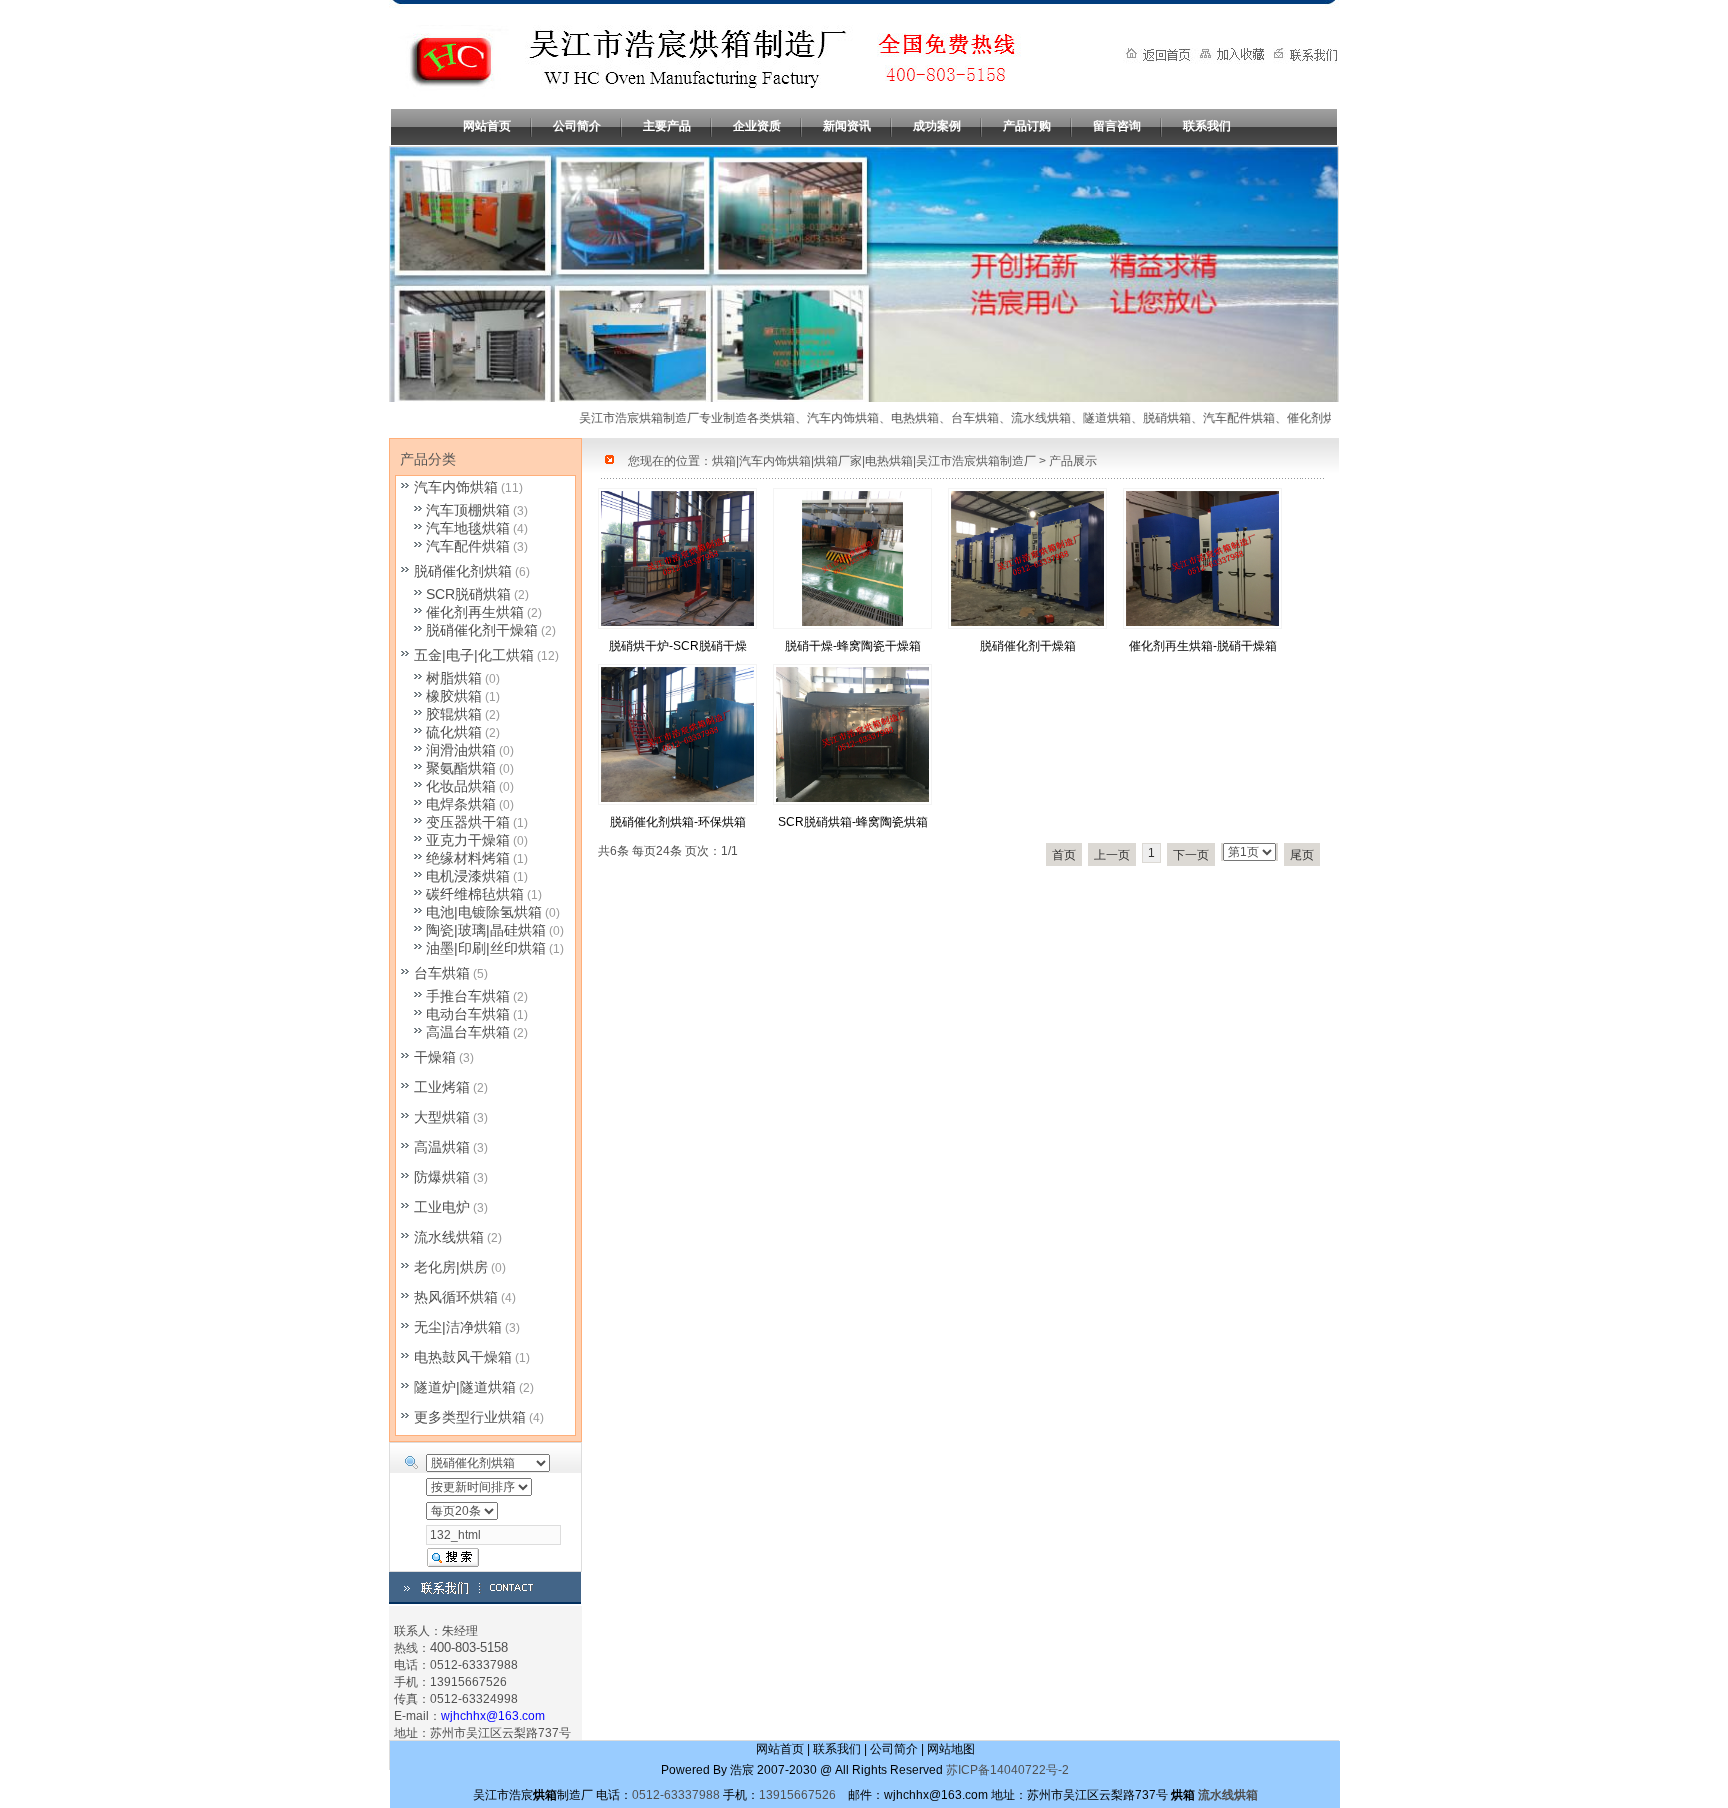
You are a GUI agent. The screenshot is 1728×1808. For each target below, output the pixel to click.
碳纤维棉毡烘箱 (475, 894)
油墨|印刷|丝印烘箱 (486, 948)
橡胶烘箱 (454, 696)
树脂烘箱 (454, 678)
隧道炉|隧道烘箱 (465, 1387)
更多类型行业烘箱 (470, 1417)
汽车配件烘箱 (468, 546)
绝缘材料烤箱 (468, 858)
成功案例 (937, 126)
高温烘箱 (442, 1147)
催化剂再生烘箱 (475, 612)
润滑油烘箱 (461, 750)
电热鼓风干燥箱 (463, 1357)
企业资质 (757, 126)
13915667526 (797, 1795)
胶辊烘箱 (454, 714)
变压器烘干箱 (468, 822)
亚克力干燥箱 (468, 840)
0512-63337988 (676, 1795)
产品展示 (1073, 461)
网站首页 (487, 126)
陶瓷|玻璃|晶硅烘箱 (486, 930)
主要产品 (667, 126)
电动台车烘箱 (468, 1014)
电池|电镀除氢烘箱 (484, 912)
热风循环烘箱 (456, 1297)
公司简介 (577, 126)
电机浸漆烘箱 (468, 876)
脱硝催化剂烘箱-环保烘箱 (678, 822)
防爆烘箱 (442, 1177)
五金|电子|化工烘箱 (474, 655)
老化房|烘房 (451, 1267)
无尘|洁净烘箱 (458, 1327)
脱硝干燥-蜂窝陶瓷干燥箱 (853, 646)
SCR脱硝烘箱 (468, 594)
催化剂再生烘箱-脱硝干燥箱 (1203, 646)
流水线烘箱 (449, 1237)
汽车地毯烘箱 (468, 528)
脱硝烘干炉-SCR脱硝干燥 (678, 646)
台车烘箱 (442, 973)
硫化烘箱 (454, 732)
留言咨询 (1117, 126)
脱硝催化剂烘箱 (463, 571)
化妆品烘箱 (461, 786)
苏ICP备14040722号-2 (1007, 1770)
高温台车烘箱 (468, 1032)
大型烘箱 (442, 1117)
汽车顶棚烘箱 (468, 510)
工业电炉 (442, 1207)
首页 (1064, 855)
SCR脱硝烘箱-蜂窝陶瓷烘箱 (853, 822)
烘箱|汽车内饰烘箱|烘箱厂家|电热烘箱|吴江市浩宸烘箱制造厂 (874, 461)
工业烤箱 (442, 1087)
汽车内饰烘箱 (456, 487)
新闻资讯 (847, 126)
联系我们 (1207, 126)
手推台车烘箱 (468, 996)
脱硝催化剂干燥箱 (1028, 646)
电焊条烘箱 (461, 804)
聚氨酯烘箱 (461, 768)
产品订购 (1027, 126)
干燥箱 (435, 1057)
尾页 (1302, 855)
